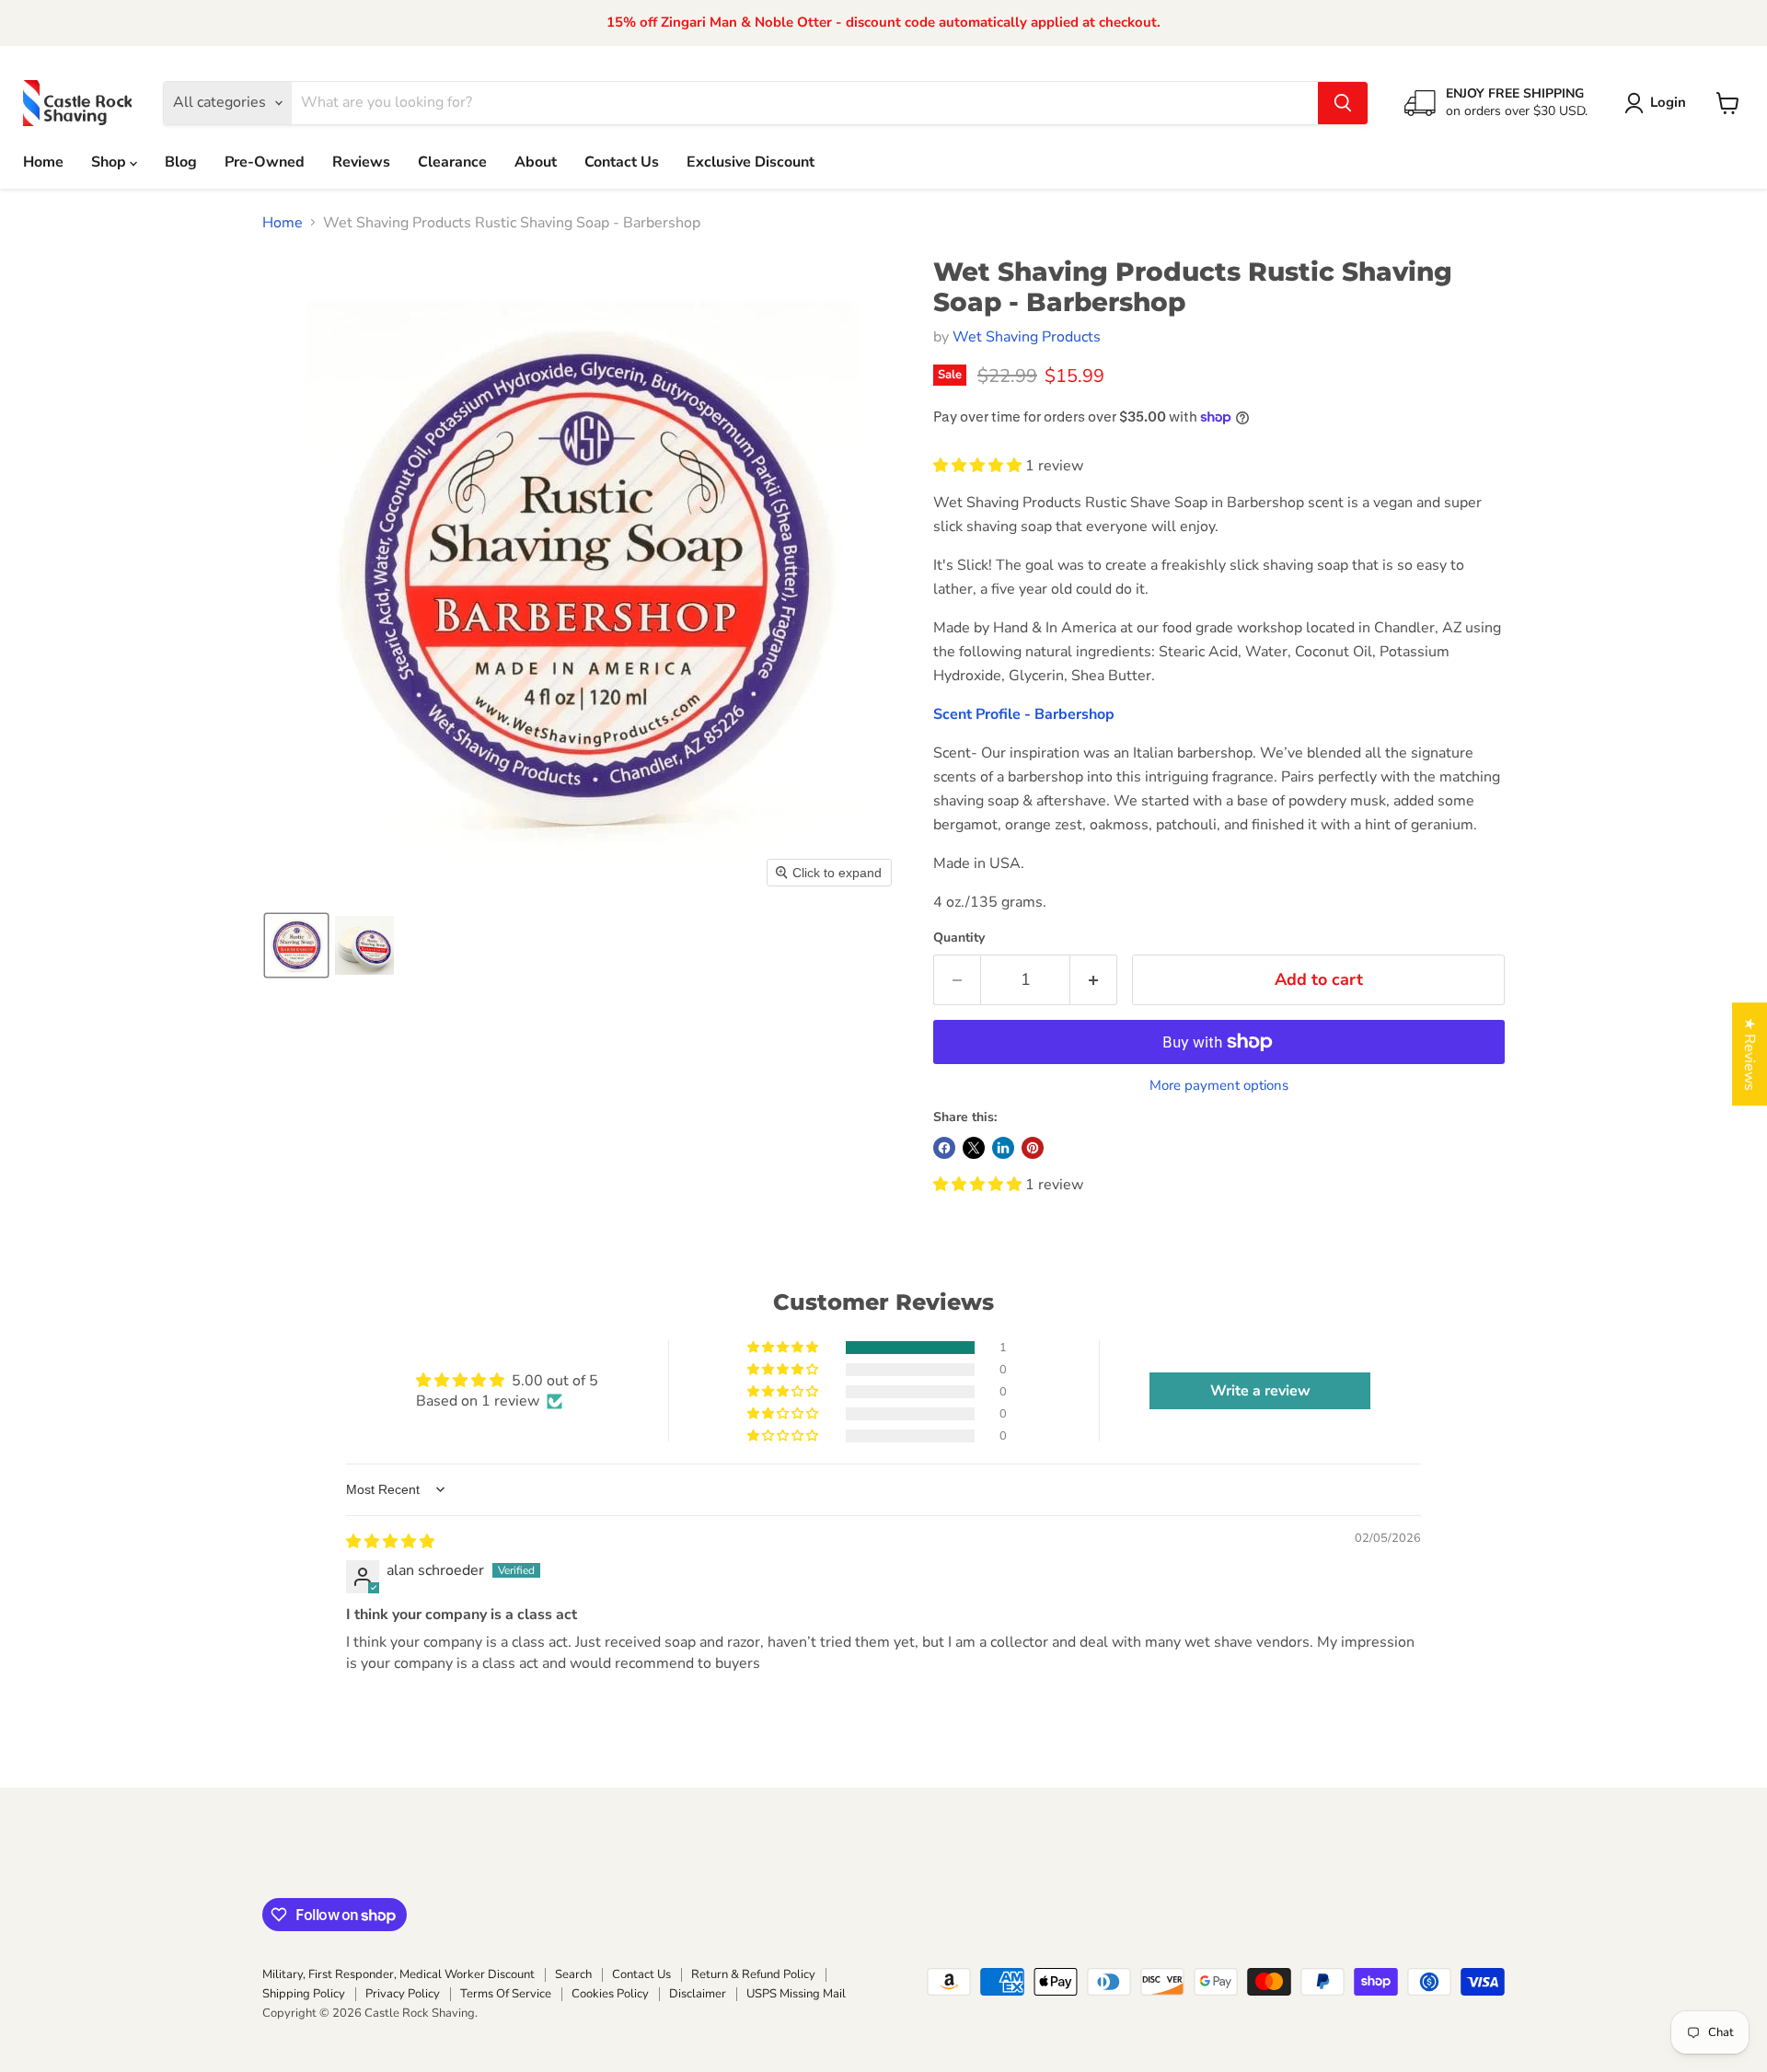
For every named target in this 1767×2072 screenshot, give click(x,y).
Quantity (959, 938)
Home (43, 162)
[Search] (1343, 103)
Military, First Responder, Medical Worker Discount (398, 1974)
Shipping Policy (304, 1994)
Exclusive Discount (751, 162)
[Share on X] (974, 1148)
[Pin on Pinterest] (1033, 1148)
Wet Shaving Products (1027, 337)
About (536, 162)
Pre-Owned (265, 162)
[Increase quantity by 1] (1094, 980)
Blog (181, 162)
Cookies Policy (610, 1994)
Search (573, 1974)
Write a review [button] (1260, 1391)
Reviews (361, 162)
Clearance (452, 162)
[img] (390, 1542)
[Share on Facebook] (944, 1148)
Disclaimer (698, 1994)
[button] (1659, 103)
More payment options (1219, 1086)
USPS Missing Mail (796, 1994)
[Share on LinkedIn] (1003, 1148)
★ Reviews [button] (1750, 1054)
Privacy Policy (403, 1994)
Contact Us (622, 162)
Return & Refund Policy (753, 1974)
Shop (110, 162)
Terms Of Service (506, 1994)
